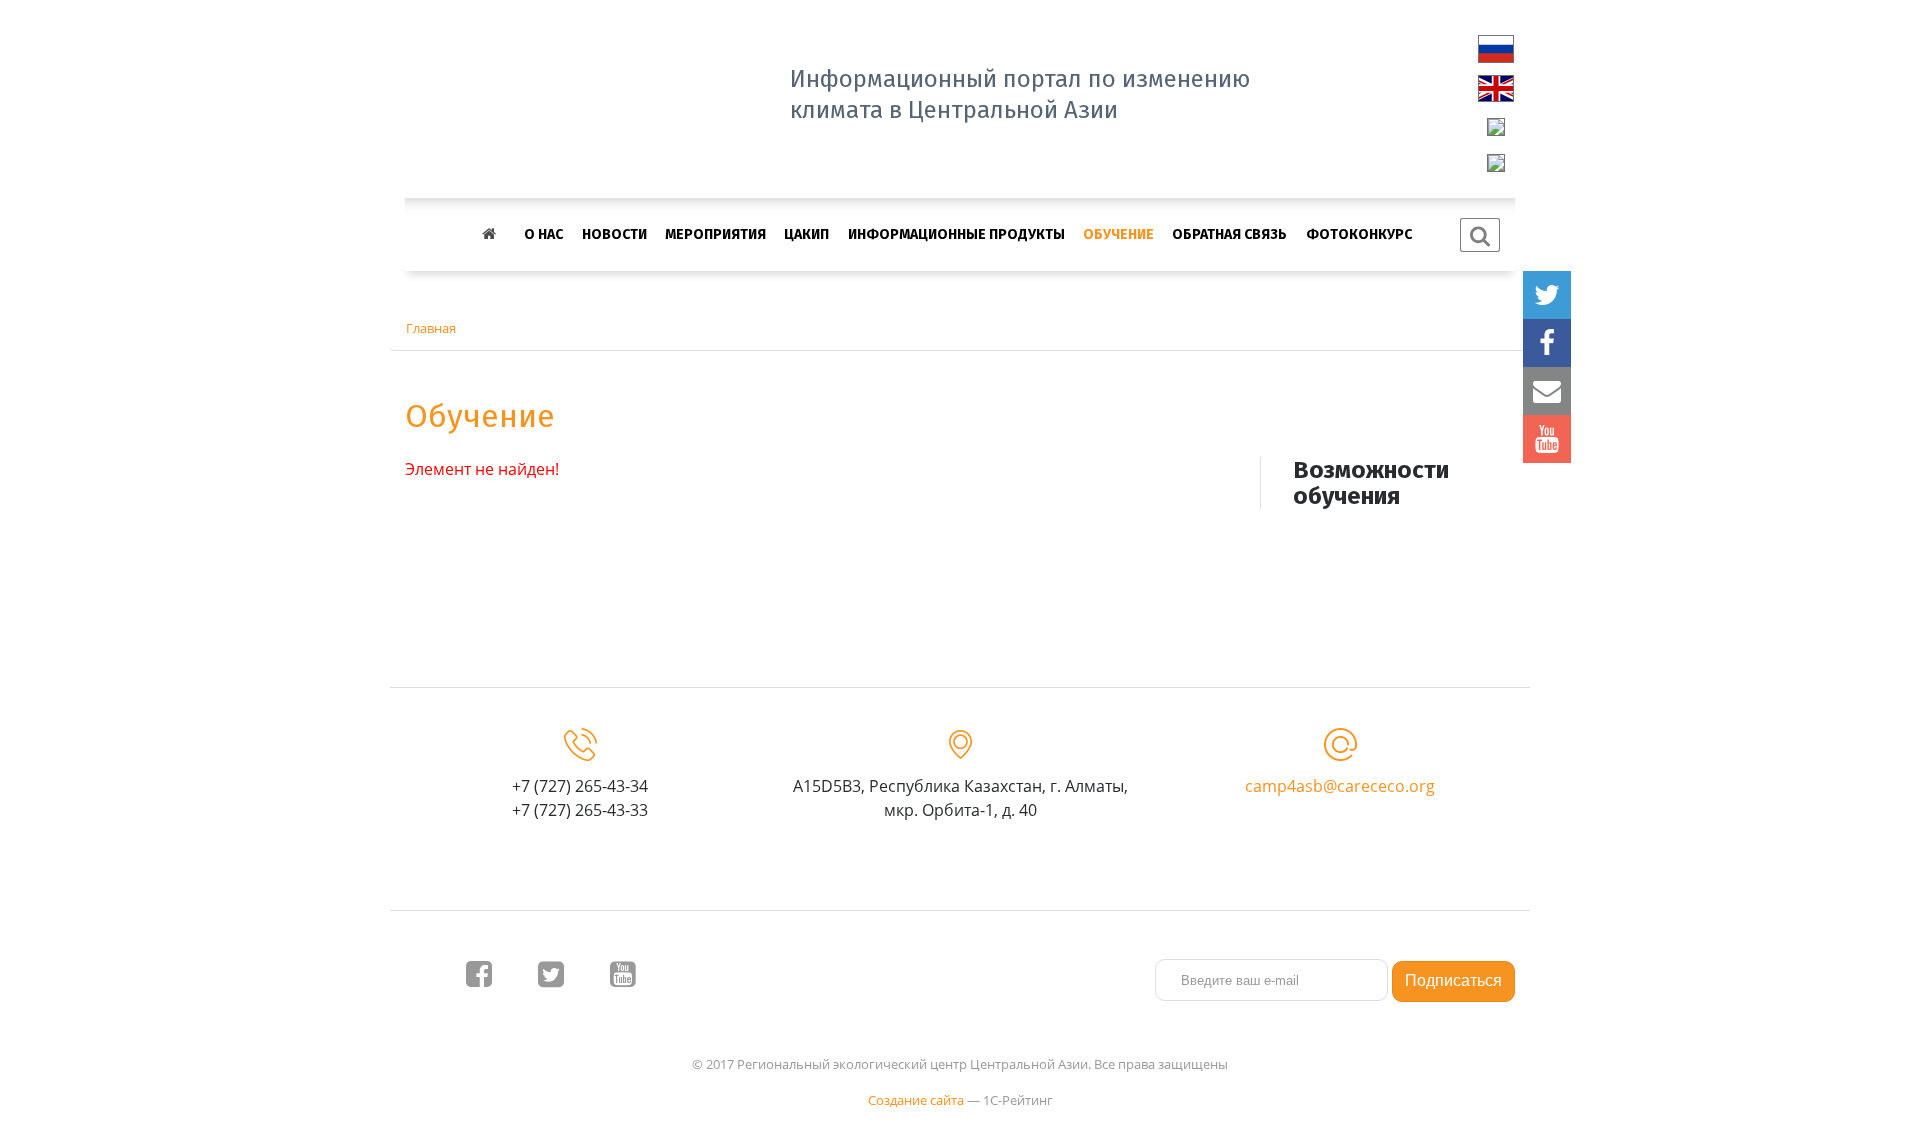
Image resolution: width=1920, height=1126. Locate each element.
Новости (614, 234)
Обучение (1118, 234)
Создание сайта (916, 1100)
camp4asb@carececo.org (1340, 786)
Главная (431, 328)
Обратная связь (1229, 234)
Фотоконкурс (1359, 234)
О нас (543, 234)
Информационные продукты (956, 234)
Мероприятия (715, 234)
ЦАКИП (806, 234)
